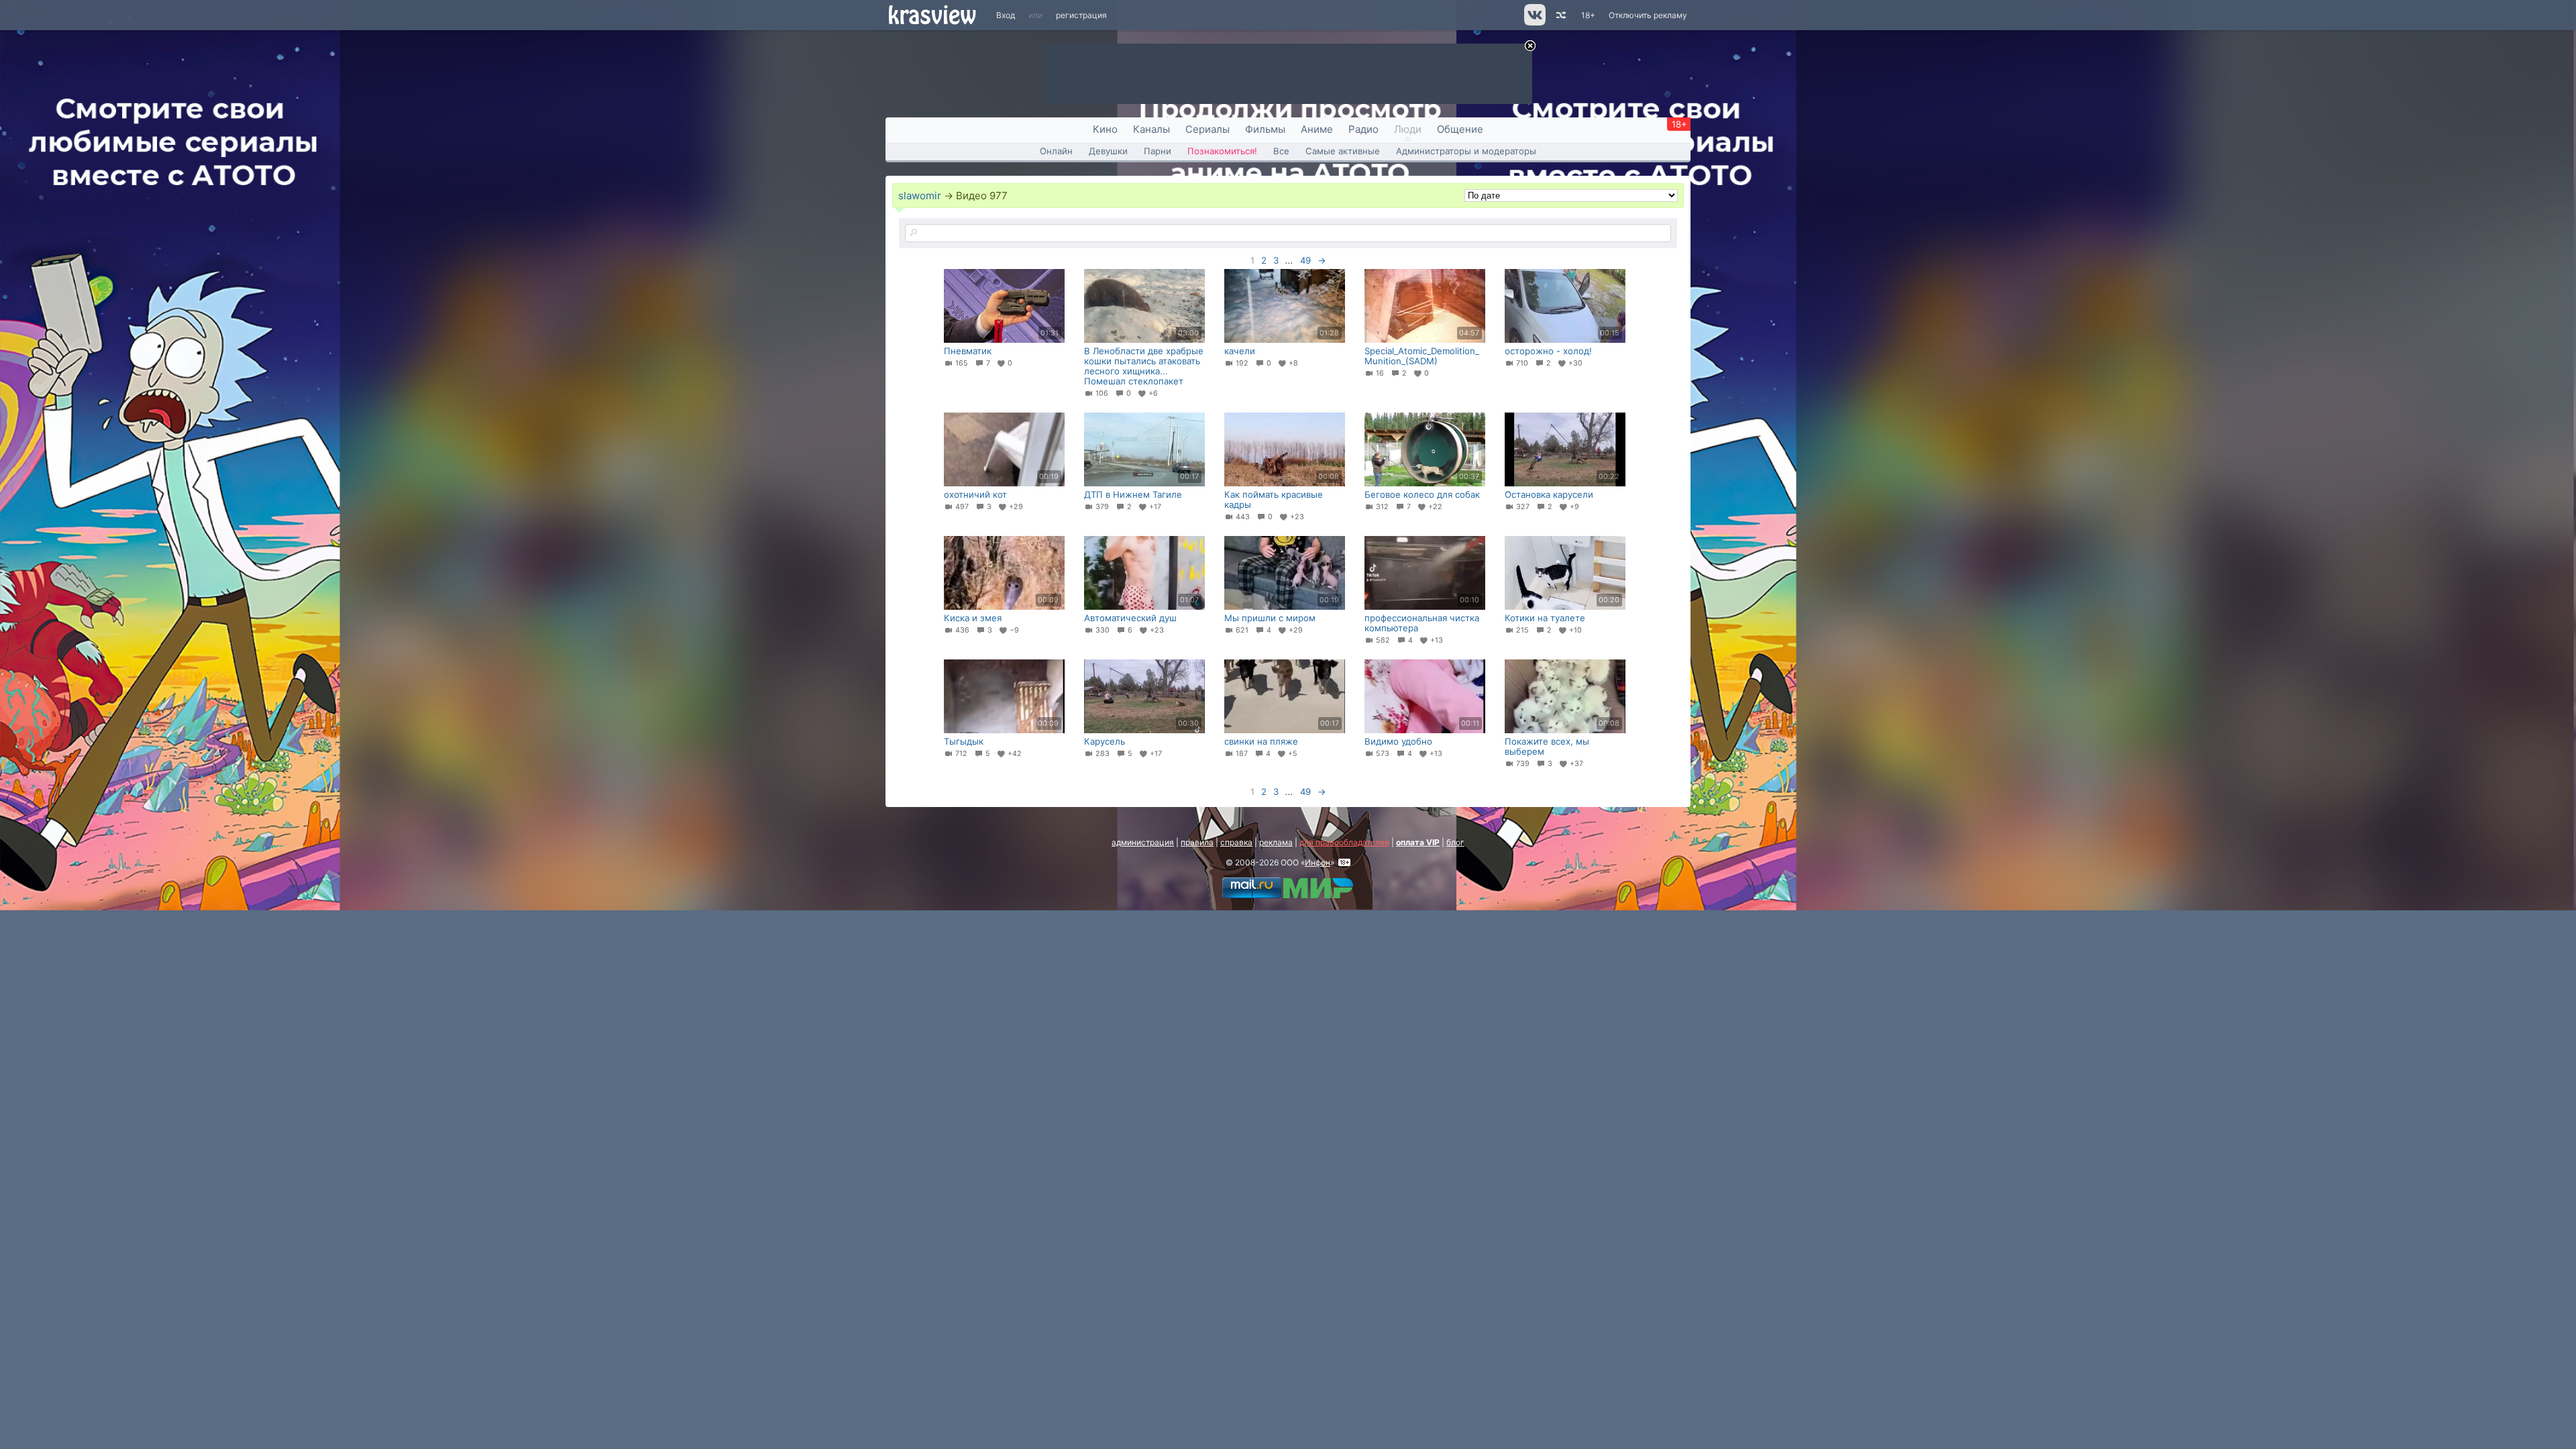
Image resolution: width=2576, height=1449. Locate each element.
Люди (1408, 129)
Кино (1105, 129)
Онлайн (1056, 151)
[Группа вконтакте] (1534, 22)
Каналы (1151, 129)
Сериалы (1207, 129)
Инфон (1318, 862)
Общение (1460, 129)
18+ (1588, 15)
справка (1236, 842)
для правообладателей (1344, 842)
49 (1305, 260)
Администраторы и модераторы (1466, 151)
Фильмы (1265, 129)
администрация (1143, 842)
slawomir (920, 196)
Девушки (1108, 151)
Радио (1363, 129)
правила (1197, 842)
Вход (1006, 15)
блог (1455, 842)
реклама (1276, 842)
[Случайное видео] (1560, 15)
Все (1281, 151)
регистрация (1081, 15)
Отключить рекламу (1648, 15)
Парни (1158, 151)
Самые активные (1343, 151)
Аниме (1317, 129)
